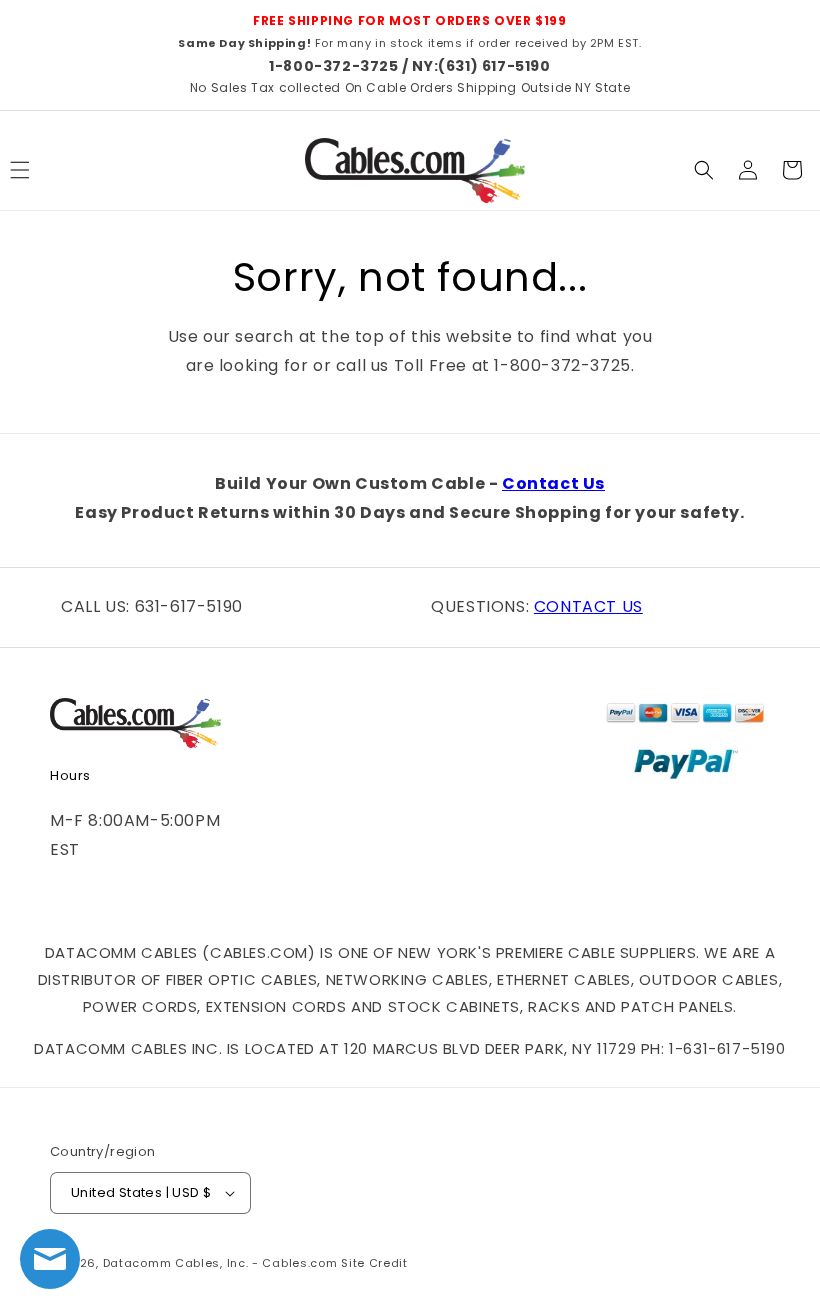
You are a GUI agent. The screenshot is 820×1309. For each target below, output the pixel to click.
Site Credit (374, 1263)
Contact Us (553, 483)
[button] (704, 170)
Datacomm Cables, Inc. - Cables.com (220, 1263)
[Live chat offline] (50, 1259)
